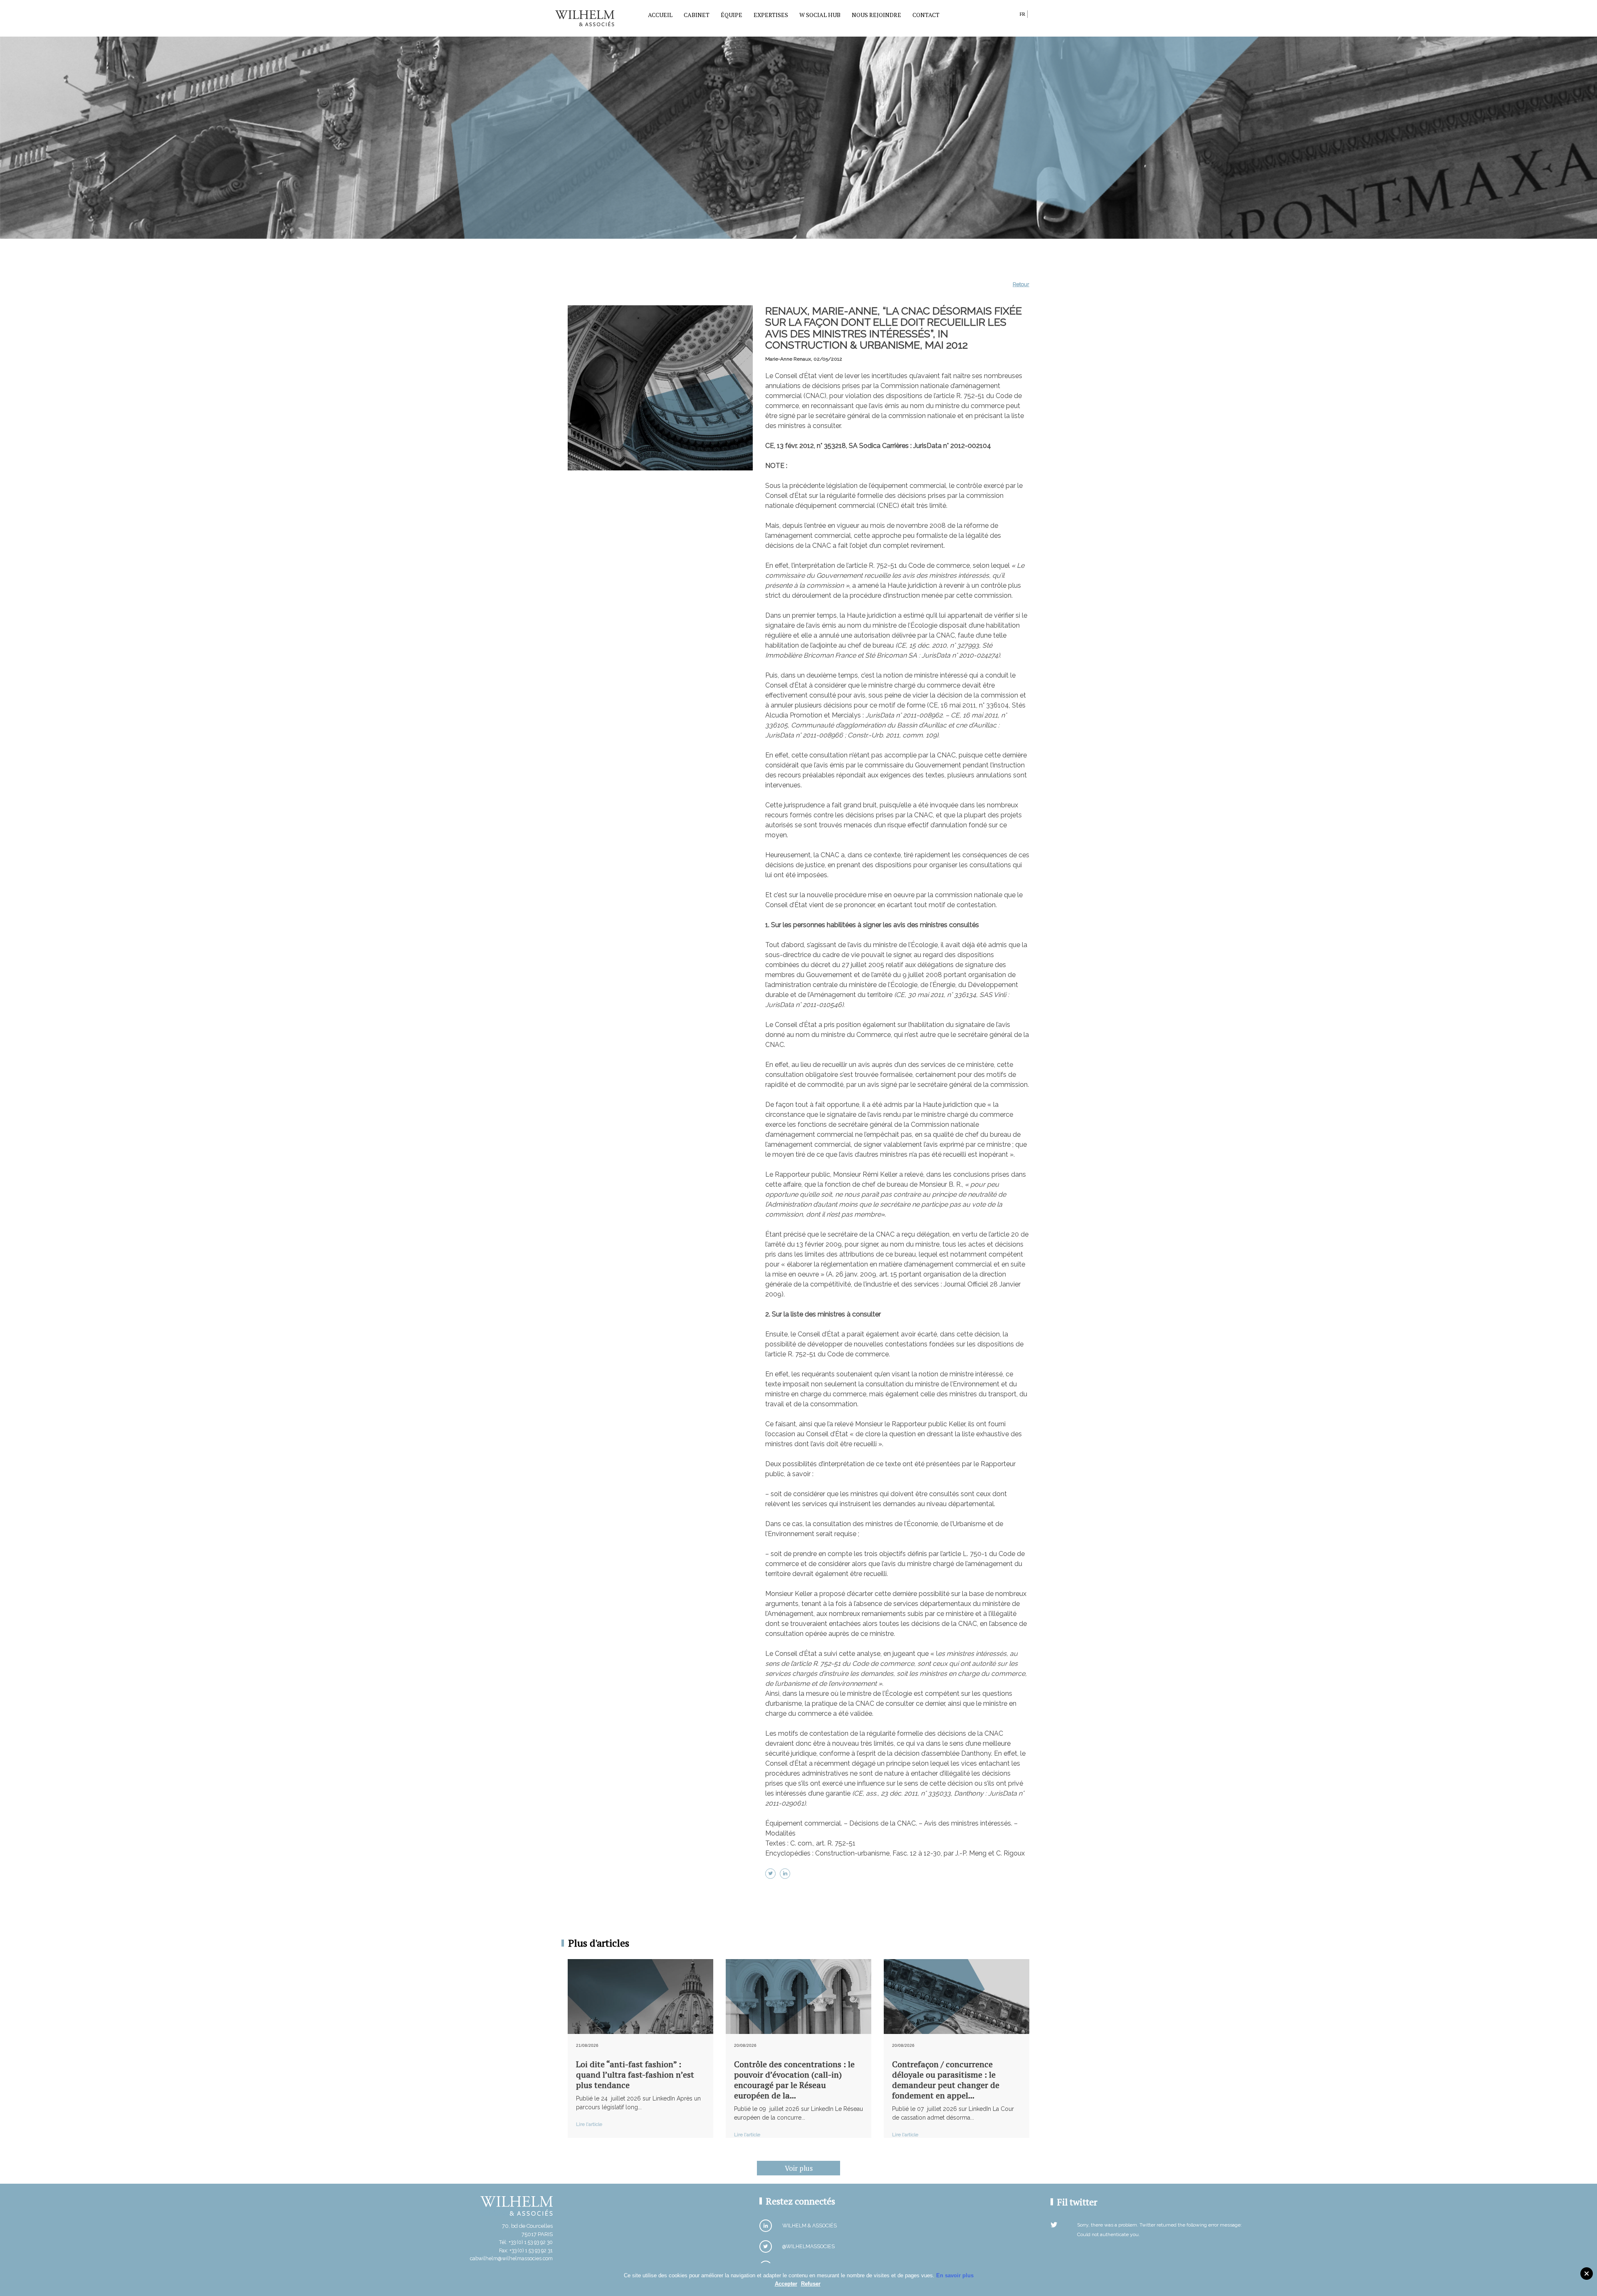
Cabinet (697, 15)
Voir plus (799, 2168)
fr (1022, 14)
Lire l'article (589, 2124)
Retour (1021, 284)
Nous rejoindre (876, 15)
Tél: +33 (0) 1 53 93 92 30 (526, 2242)
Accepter (786, 2284)
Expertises (771, 15)
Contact (926, 15)
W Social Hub (820, 15)
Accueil (660, 15)
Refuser (811, 2284)
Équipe (732, 15)
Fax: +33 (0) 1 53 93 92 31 (526, 2250)
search (1011, 16)
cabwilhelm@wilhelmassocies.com (511, 2258)
